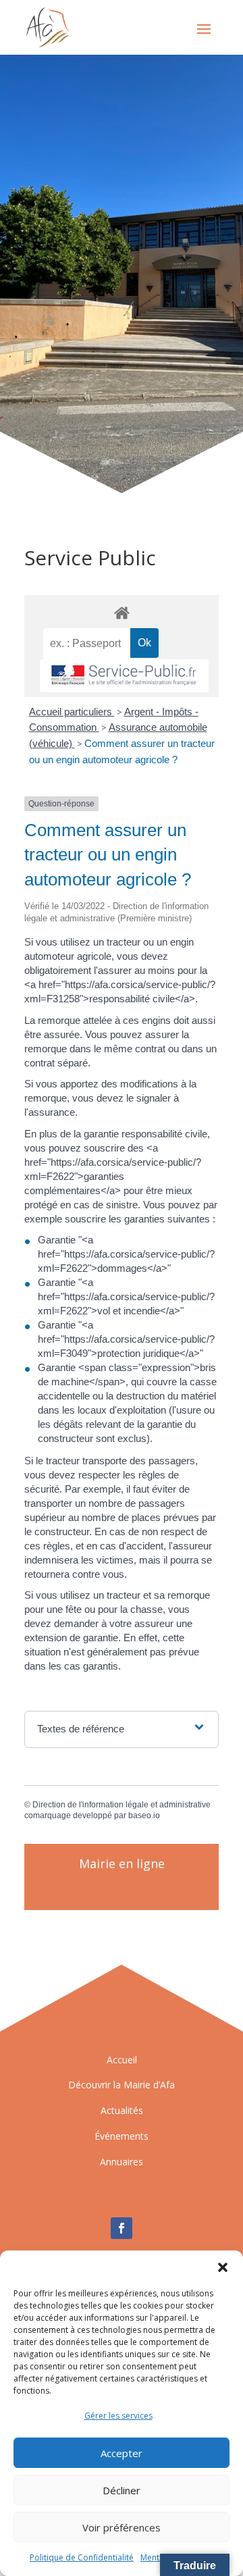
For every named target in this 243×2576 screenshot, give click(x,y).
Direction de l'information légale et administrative (122, 1805)
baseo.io (144, 1815)
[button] (223, 2267)
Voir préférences (122, 2527)
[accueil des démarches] (122, 612)
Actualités (122, 2110)
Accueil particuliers (72, 712)
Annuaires (122, 2162)
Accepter (122, 2453)
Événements (122, 2136)
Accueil (122, 2060)
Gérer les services (118, 2416)
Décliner (122, 2490)
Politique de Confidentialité (82, 2557)
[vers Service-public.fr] (124, 676)
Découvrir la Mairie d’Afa (122, 2085)
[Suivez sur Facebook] (122, 2228)
